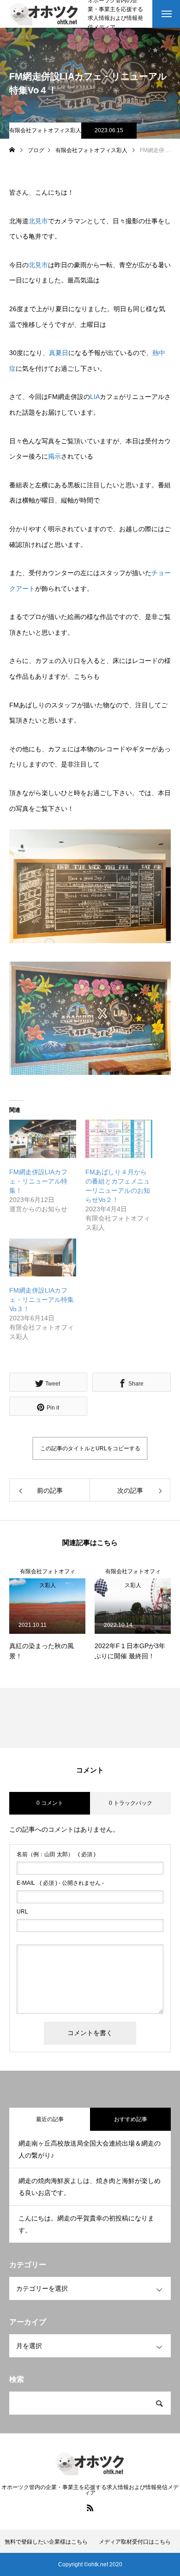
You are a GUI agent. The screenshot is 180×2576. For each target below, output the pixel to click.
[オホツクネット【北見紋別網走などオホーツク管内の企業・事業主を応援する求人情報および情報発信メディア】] (44, 14)
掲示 (54, 456)
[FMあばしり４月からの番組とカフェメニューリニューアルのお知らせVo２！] (119, 1139)
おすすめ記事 (131, 2119)
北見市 (38, 221)
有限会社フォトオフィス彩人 (45, 130)
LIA (95, 397)
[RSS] (90, 2508)
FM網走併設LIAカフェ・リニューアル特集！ (38, 1181)
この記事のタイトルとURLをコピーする (90, 1448)
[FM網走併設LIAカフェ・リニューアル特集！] (43, 1139)
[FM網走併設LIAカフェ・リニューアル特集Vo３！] (43, 1258)
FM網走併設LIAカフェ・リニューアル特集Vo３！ (42, 1300)
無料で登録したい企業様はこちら (46, 2542)
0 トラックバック (131, 1803)
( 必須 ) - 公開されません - (60, 1883)
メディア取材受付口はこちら (135, 2542)
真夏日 (59, 353)
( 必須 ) (56, 1854)
